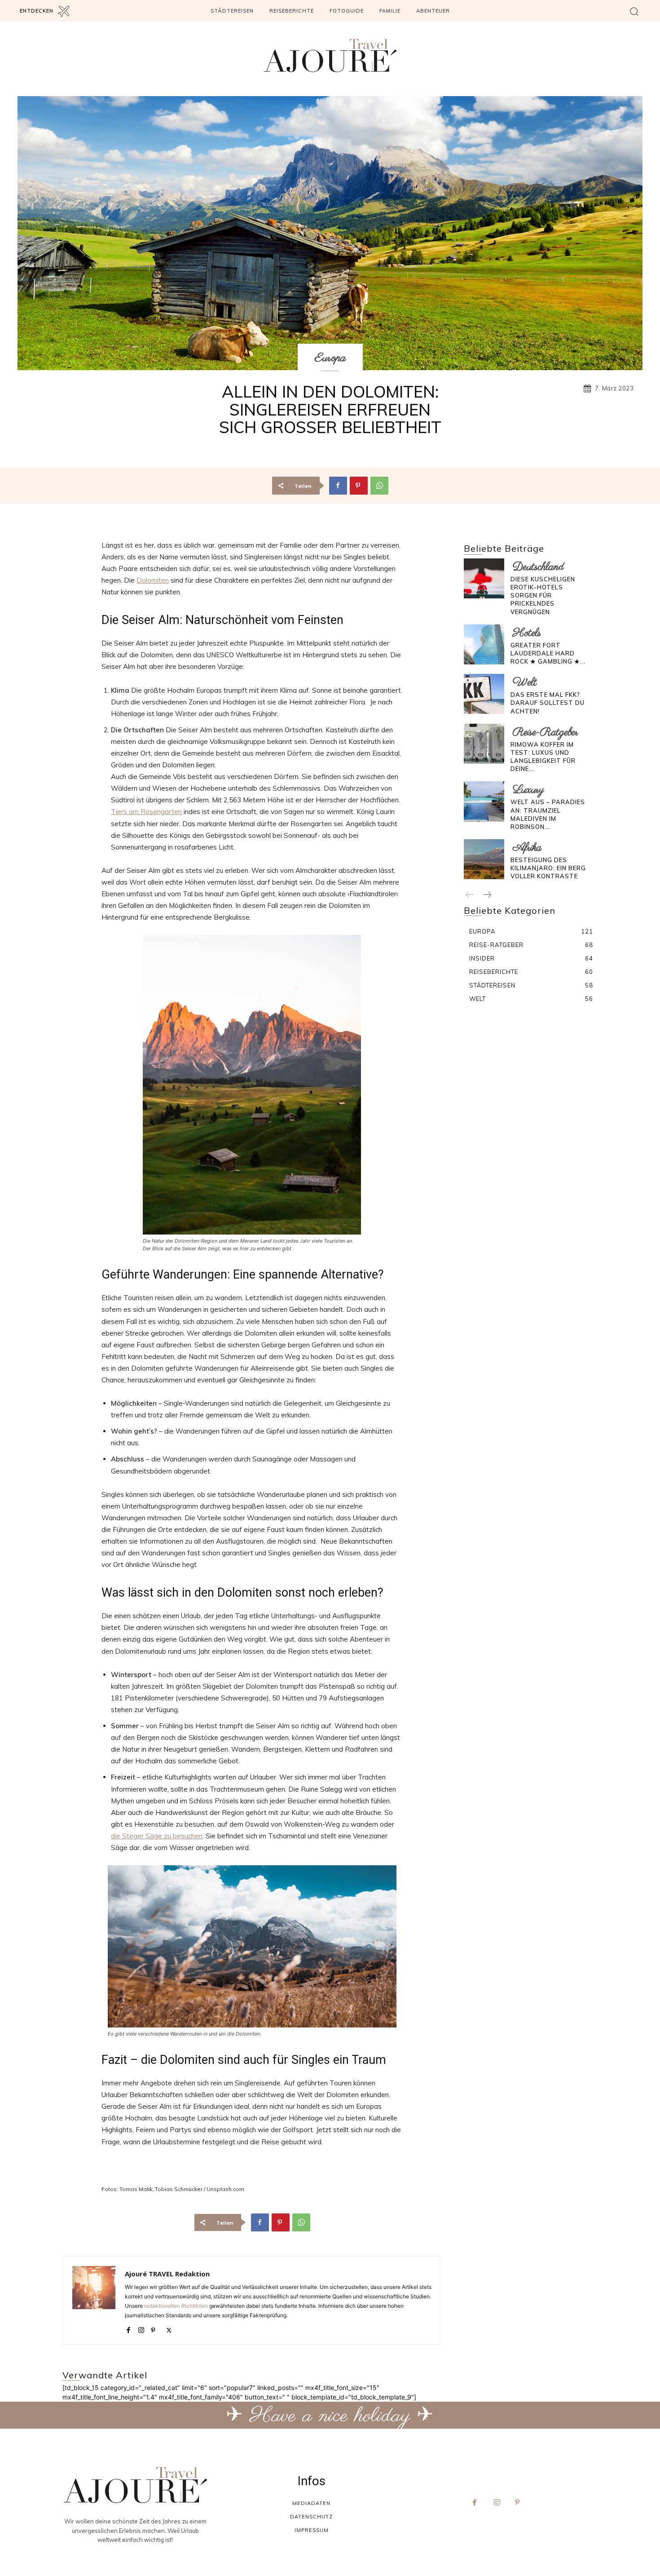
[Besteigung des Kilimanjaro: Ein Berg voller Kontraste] (484, 859)
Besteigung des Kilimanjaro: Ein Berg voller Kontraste (548, 868)
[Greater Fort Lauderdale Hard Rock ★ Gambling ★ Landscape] (484, 644)
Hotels (527, 633)
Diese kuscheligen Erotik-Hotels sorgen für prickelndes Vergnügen (543, 595)
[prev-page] (470, 895)
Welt (525, 683)
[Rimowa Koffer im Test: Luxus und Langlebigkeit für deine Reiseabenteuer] (484, 744)
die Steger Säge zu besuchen (157, 1836)
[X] (169, 2328)
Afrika (527, 848)
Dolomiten (153, 580)
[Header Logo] (330, 55)
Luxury (528, 790)
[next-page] (487, 895)
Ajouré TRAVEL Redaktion (167, 2274)
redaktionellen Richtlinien (176, 2306)
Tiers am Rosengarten (146, 812)
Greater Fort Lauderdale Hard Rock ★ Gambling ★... (548, 653)
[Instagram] (141, 2328)
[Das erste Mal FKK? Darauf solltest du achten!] (484, 694)
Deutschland (538, 567)
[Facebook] (338, 486)
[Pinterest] (359, 486)
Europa (330, 358)
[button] (634, 11)
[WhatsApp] (379, 486)
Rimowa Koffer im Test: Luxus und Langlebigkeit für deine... (543, 757)
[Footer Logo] (135, 2485)
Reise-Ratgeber (546, 733)
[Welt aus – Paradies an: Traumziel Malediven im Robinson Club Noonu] (484, 801)
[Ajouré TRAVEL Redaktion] (94, 2300)
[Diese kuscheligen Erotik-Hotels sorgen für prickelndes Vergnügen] (484, 578)
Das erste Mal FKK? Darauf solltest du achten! (548, 703)
